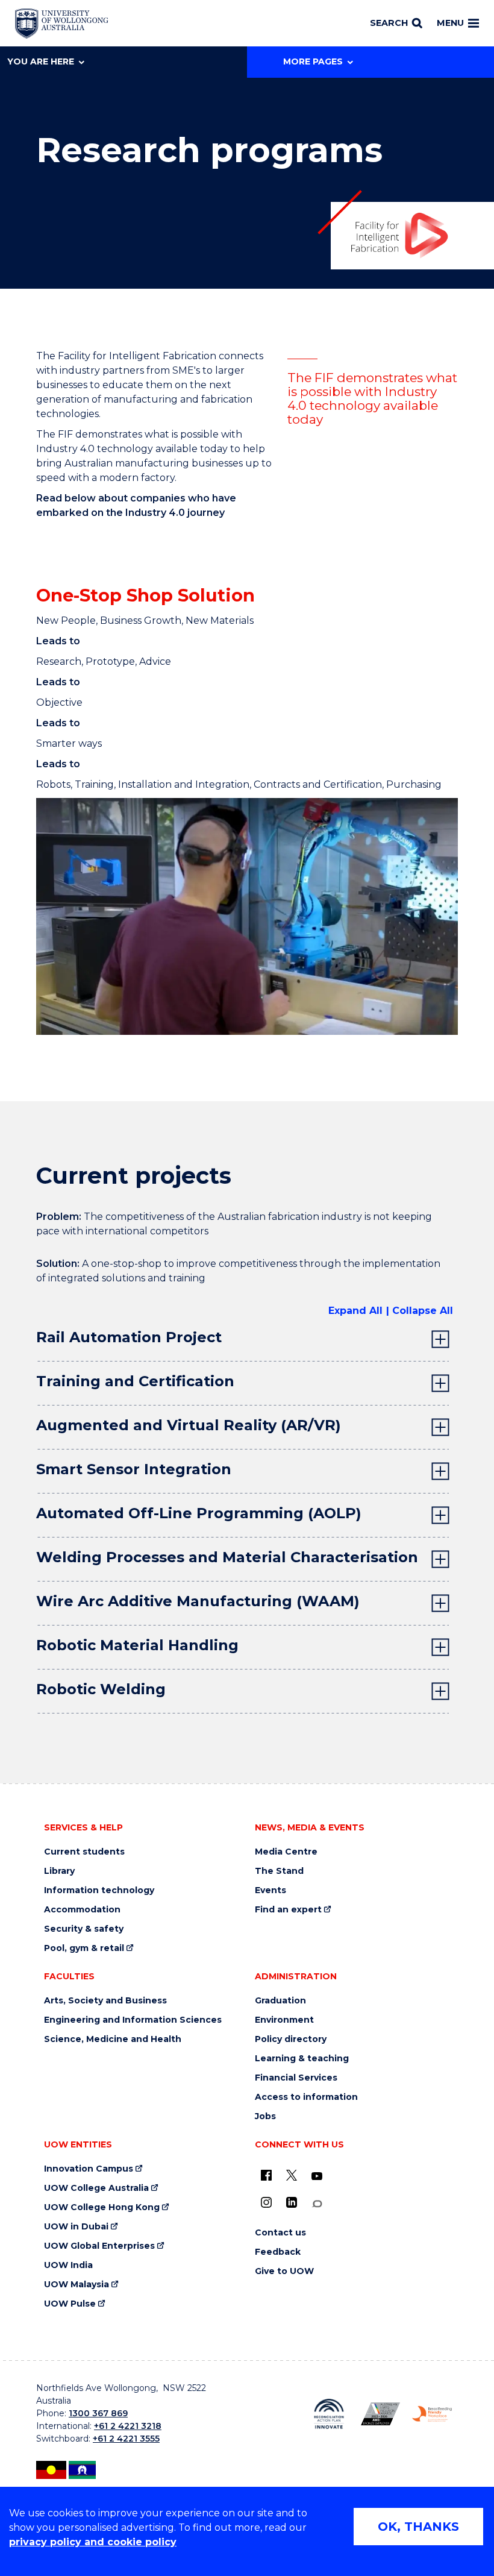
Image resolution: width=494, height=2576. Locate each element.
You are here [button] (41, 61)
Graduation (280, 2001)
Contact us (280, 2233)
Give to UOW (284, 2271)
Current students (84, 1852)
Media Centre (286, 1852)
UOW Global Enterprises (99, 2246)
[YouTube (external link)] (317, 2176)
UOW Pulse (70, 2304)
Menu (450, 23)
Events (270, 1890)
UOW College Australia (96, 2188)
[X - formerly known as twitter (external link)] (292, 2175)
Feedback (278, 2252)
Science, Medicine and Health (113, 2039)
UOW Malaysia (77, 2285)
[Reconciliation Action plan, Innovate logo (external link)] (329, 2414)
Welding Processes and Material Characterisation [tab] (227, 1557)
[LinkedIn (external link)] (292, 2202)
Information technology (99, 1890)
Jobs (265, 2116)
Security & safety (84, 1929)
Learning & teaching (302, 2059)
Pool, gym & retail (84, 1948)
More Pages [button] (313, 61)
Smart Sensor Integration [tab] (134, 1469)
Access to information (306, 2097)
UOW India (68, 2265)
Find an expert (288, 1910)
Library (59, 1871)
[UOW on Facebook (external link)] (266, 2175)
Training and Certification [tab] (135, 1381)
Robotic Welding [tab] (101, 1689)
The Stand (279, 1871)
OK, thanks (418, 2527)
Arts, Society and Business (105, 2001)
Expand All (355, 1311)
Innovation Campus (89, 2169)
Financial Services (296, 2078)
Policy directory (291, 2039)
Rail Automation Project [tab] (129, 1337)
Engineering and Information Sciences (133, 2020)
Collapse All (423, 1311)
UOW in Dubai (76, 2227)
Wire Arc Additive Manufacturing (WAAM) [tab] (198, 1601)
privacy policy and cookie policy (93, 2542)
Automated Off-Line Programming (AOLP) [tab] (199, 1513)
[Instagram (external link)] (266, 2202)
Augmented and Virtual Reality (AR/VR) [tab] (189, 1425)
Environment (284, 2020)
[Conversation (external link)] (317, 2204)
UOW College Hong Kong (102, 2207)
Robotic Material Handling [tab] (137, 1645)
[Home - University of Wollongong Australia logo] (62, 24)
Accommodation (82, 1910)
